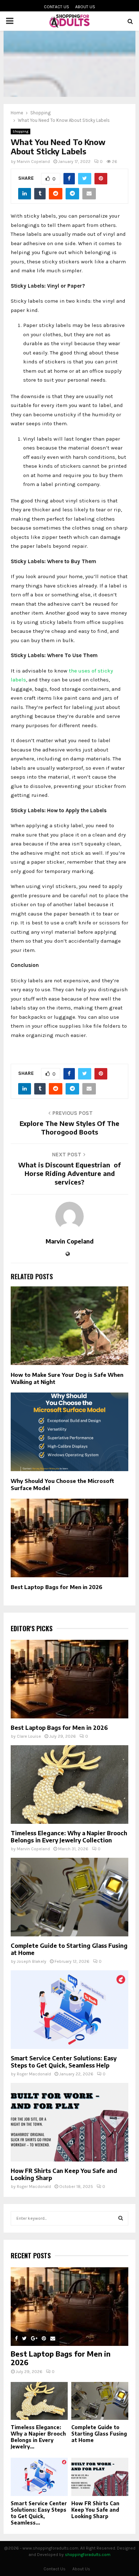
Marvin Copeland (33, 162)
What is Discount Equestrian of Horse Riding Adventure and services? (69, 1173)
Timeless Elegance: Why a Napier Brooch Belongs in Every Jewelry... (38, 2437)
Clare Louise (29, 1736)
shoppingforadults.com (88, 2555)
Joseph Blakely (32, 1961)
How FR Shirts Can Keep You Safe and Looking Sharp (95, 2510)
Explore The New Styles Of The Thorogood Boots (69, 1128)
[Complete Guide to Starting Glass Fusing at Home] (69, 1897)
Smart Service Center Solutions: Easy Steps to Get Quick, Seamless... (39, 2513)
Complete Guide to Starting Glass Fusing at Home (99, 2434)
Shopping (20, 131)
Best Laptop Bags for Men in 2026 (56, 1587)
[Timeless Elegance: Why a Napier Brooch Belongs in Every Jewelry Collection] (69, 1785)
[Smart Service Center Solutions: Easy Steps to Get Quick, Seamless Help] (69, 2010)
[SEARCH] (121, 2218)
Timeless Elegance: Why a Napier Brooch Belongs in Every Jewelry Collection (69, 1837)
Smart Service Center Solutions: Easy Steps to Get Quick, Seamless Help (64, 2062)
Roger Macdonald (34, 2074)
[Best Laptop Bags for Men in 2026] (69, 1679)
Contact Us (56, 7)
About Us (85, 7)
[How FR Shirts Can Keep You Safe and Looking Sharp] (69, 2122)
